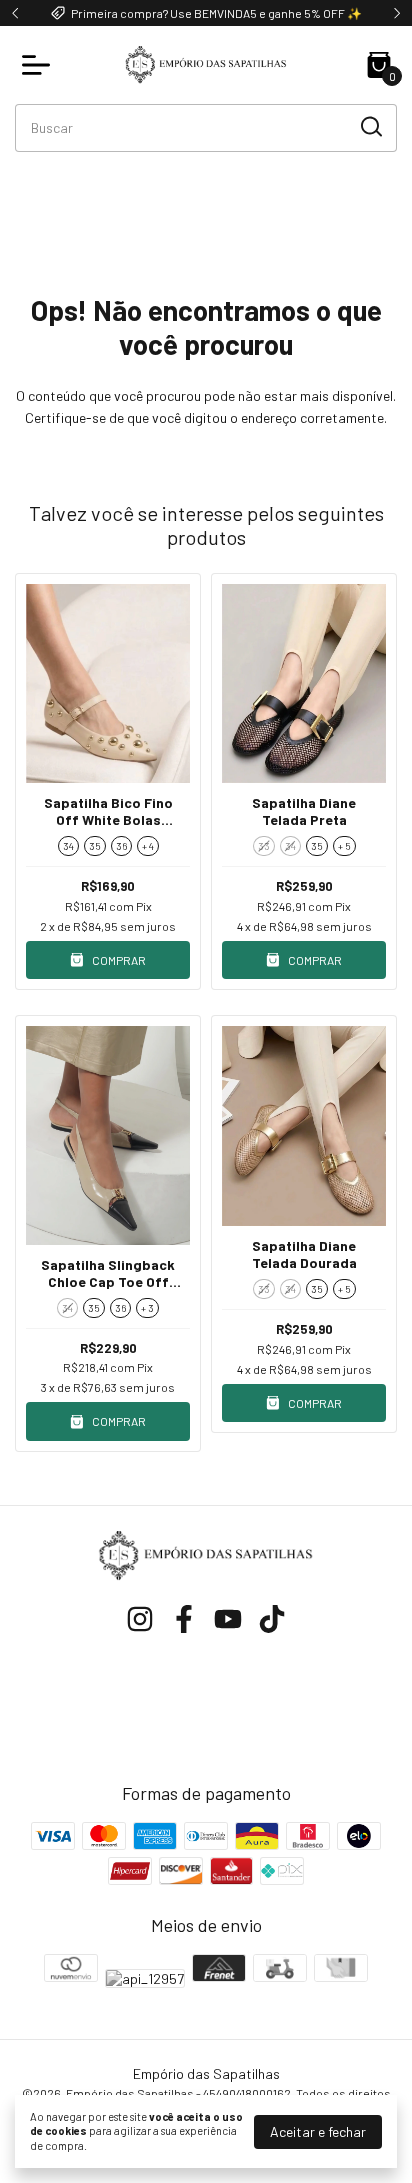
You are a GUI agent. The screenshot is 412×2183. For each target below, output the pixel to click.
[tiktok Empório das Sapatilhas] (272, 1619)
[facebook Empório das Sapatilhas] (184, 1619)
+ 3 (147, 1308)
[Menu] (40, 65)
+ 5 (344, 846)
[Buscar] (370, 127)
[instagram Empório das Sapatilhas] (140, 1619)
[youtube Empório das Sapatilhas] (228, 1619)
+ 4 (148, 846)
